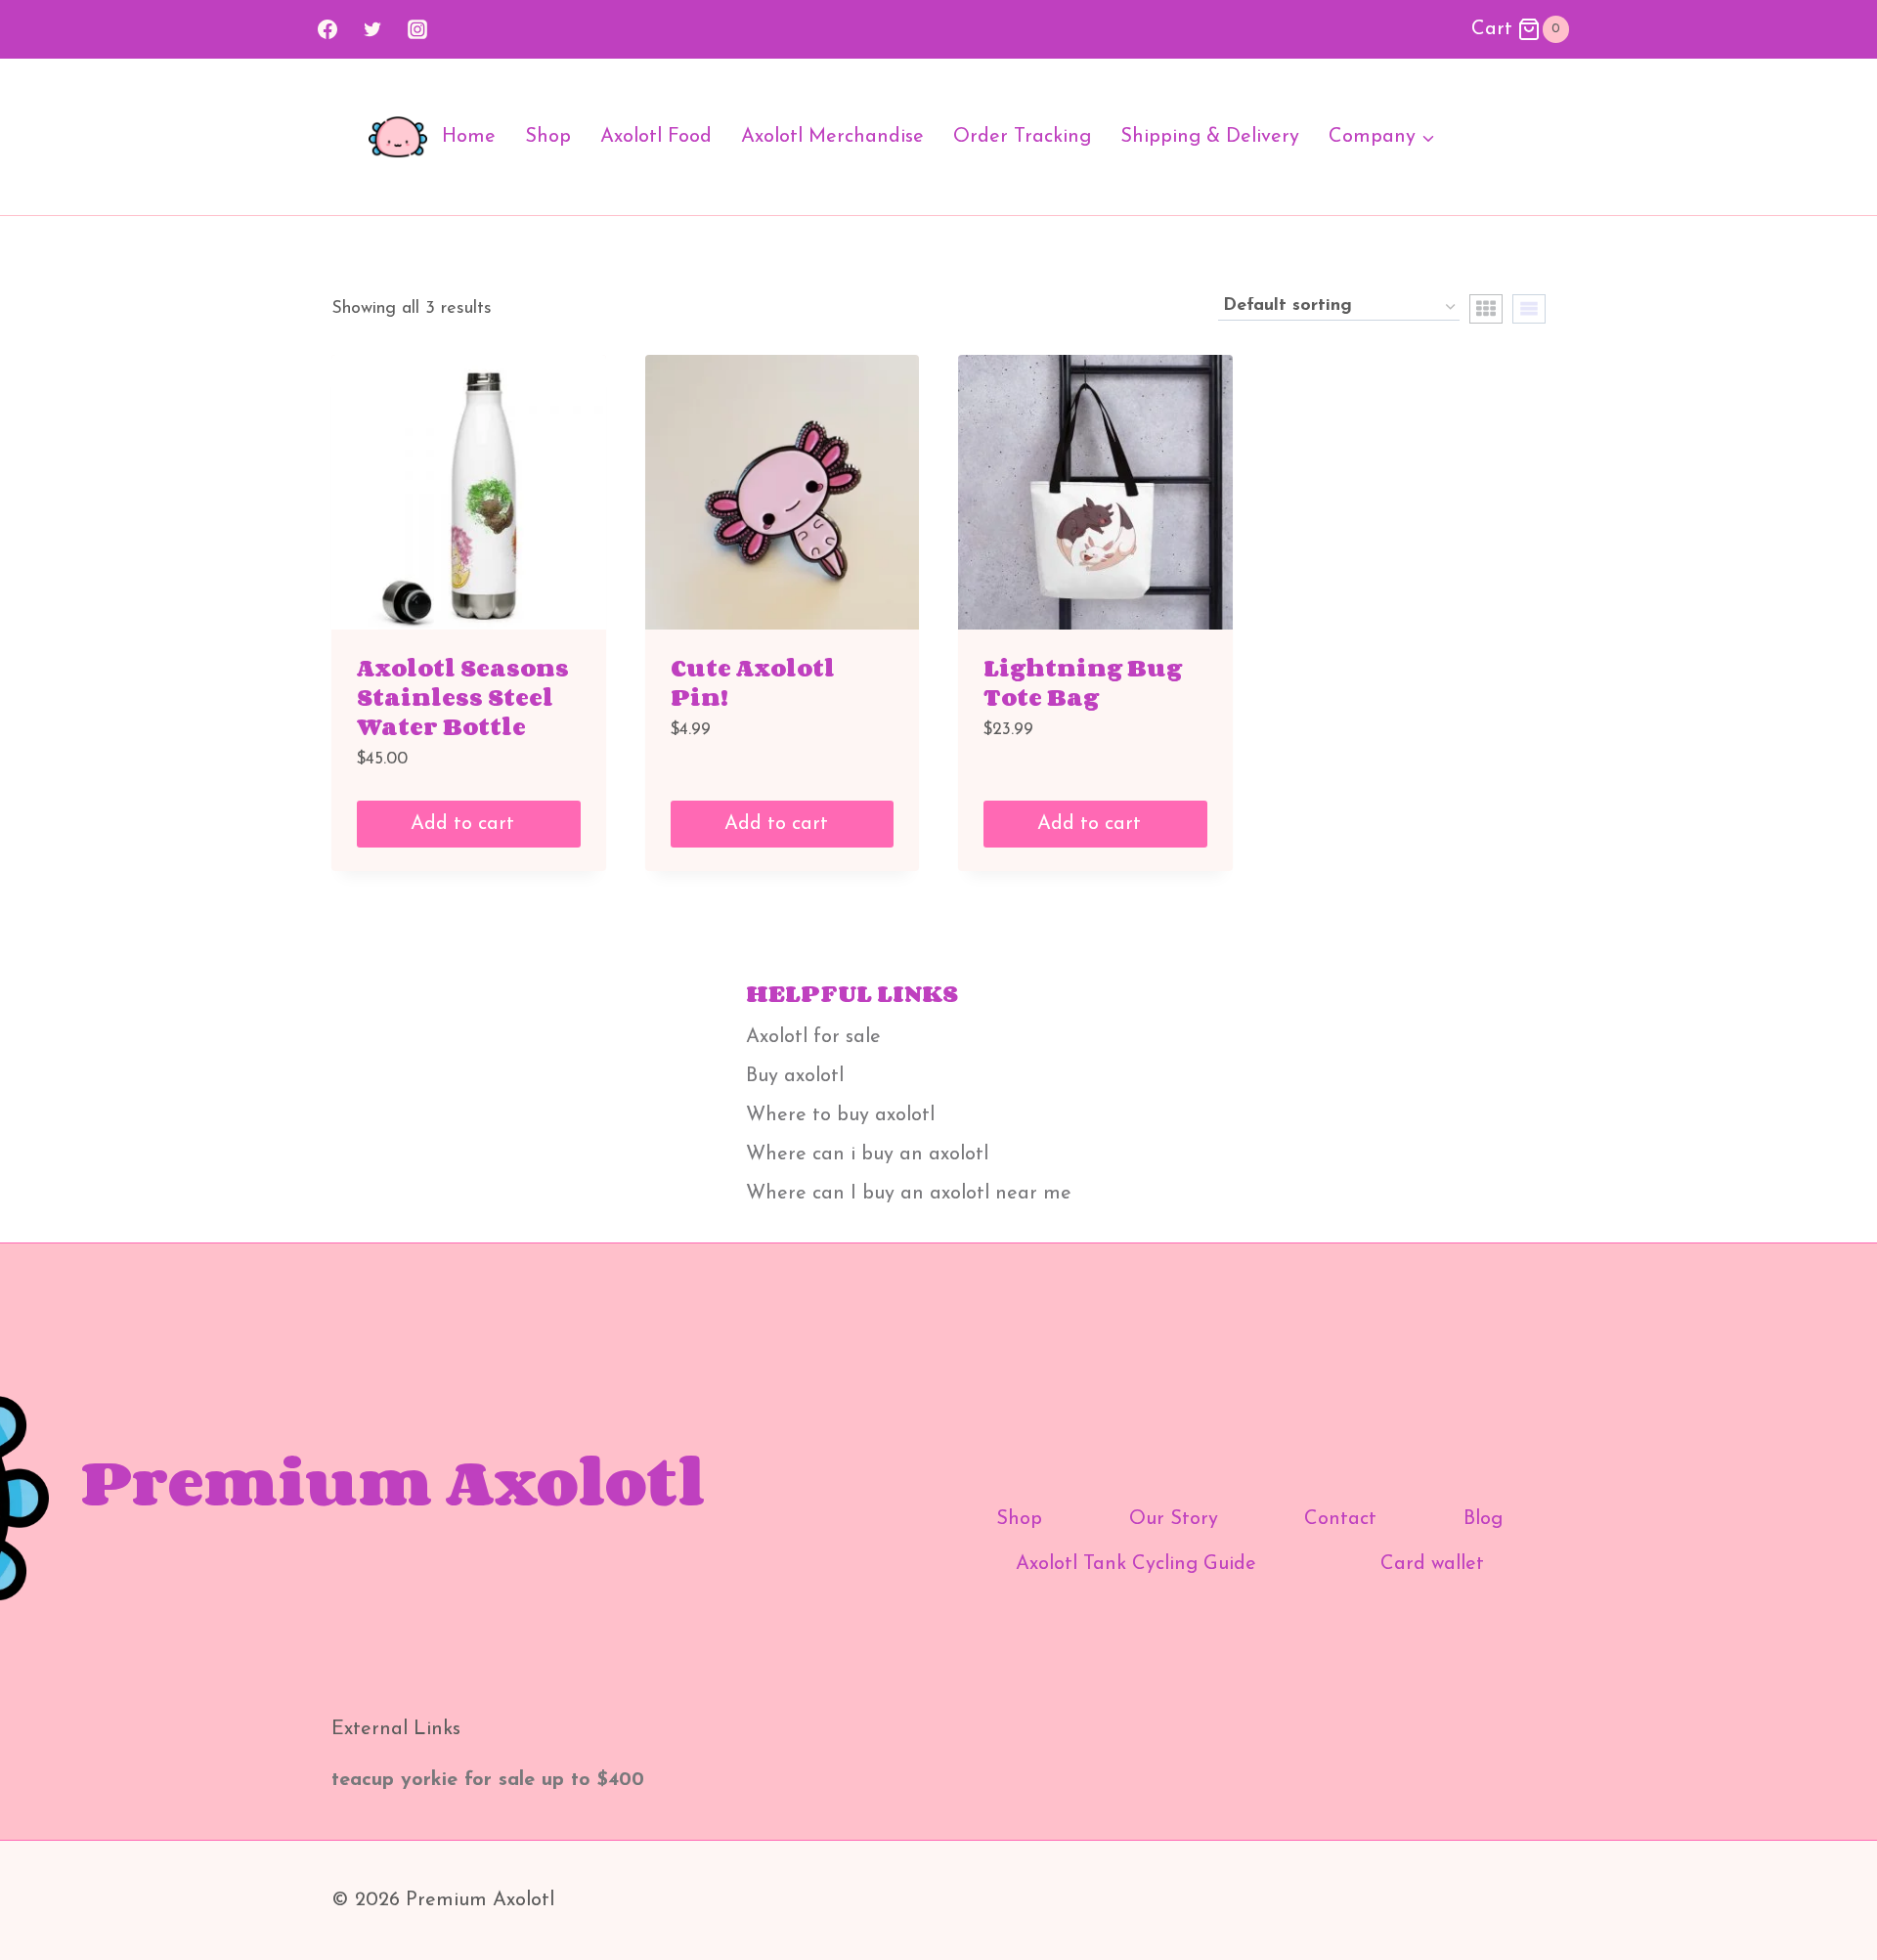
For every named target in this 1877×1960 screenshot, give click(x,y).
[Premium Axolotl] (398, 137)
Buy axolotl (795, 1076)
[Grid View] (1486, 309)
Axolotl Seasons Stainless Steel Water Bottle (463, 697)
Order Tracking (1022, 137)
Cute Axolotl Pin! (753, 682)
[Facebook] (327, 29)
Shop (548, 137)
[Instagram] (417, 29)
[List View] (1529, 309)
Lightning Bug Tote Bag (1083, 682)
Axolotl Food (656, 137)
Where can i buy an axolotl (867, 1154)
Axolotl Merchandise (832, 137)
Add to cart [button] (465, 824)
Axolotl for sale (813, 1037)
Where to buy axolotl (840, 1115)
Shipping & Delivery (1210, 137)
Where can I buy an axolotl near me (909, 1194)
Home (469, 137)
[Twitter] (372, 29)
